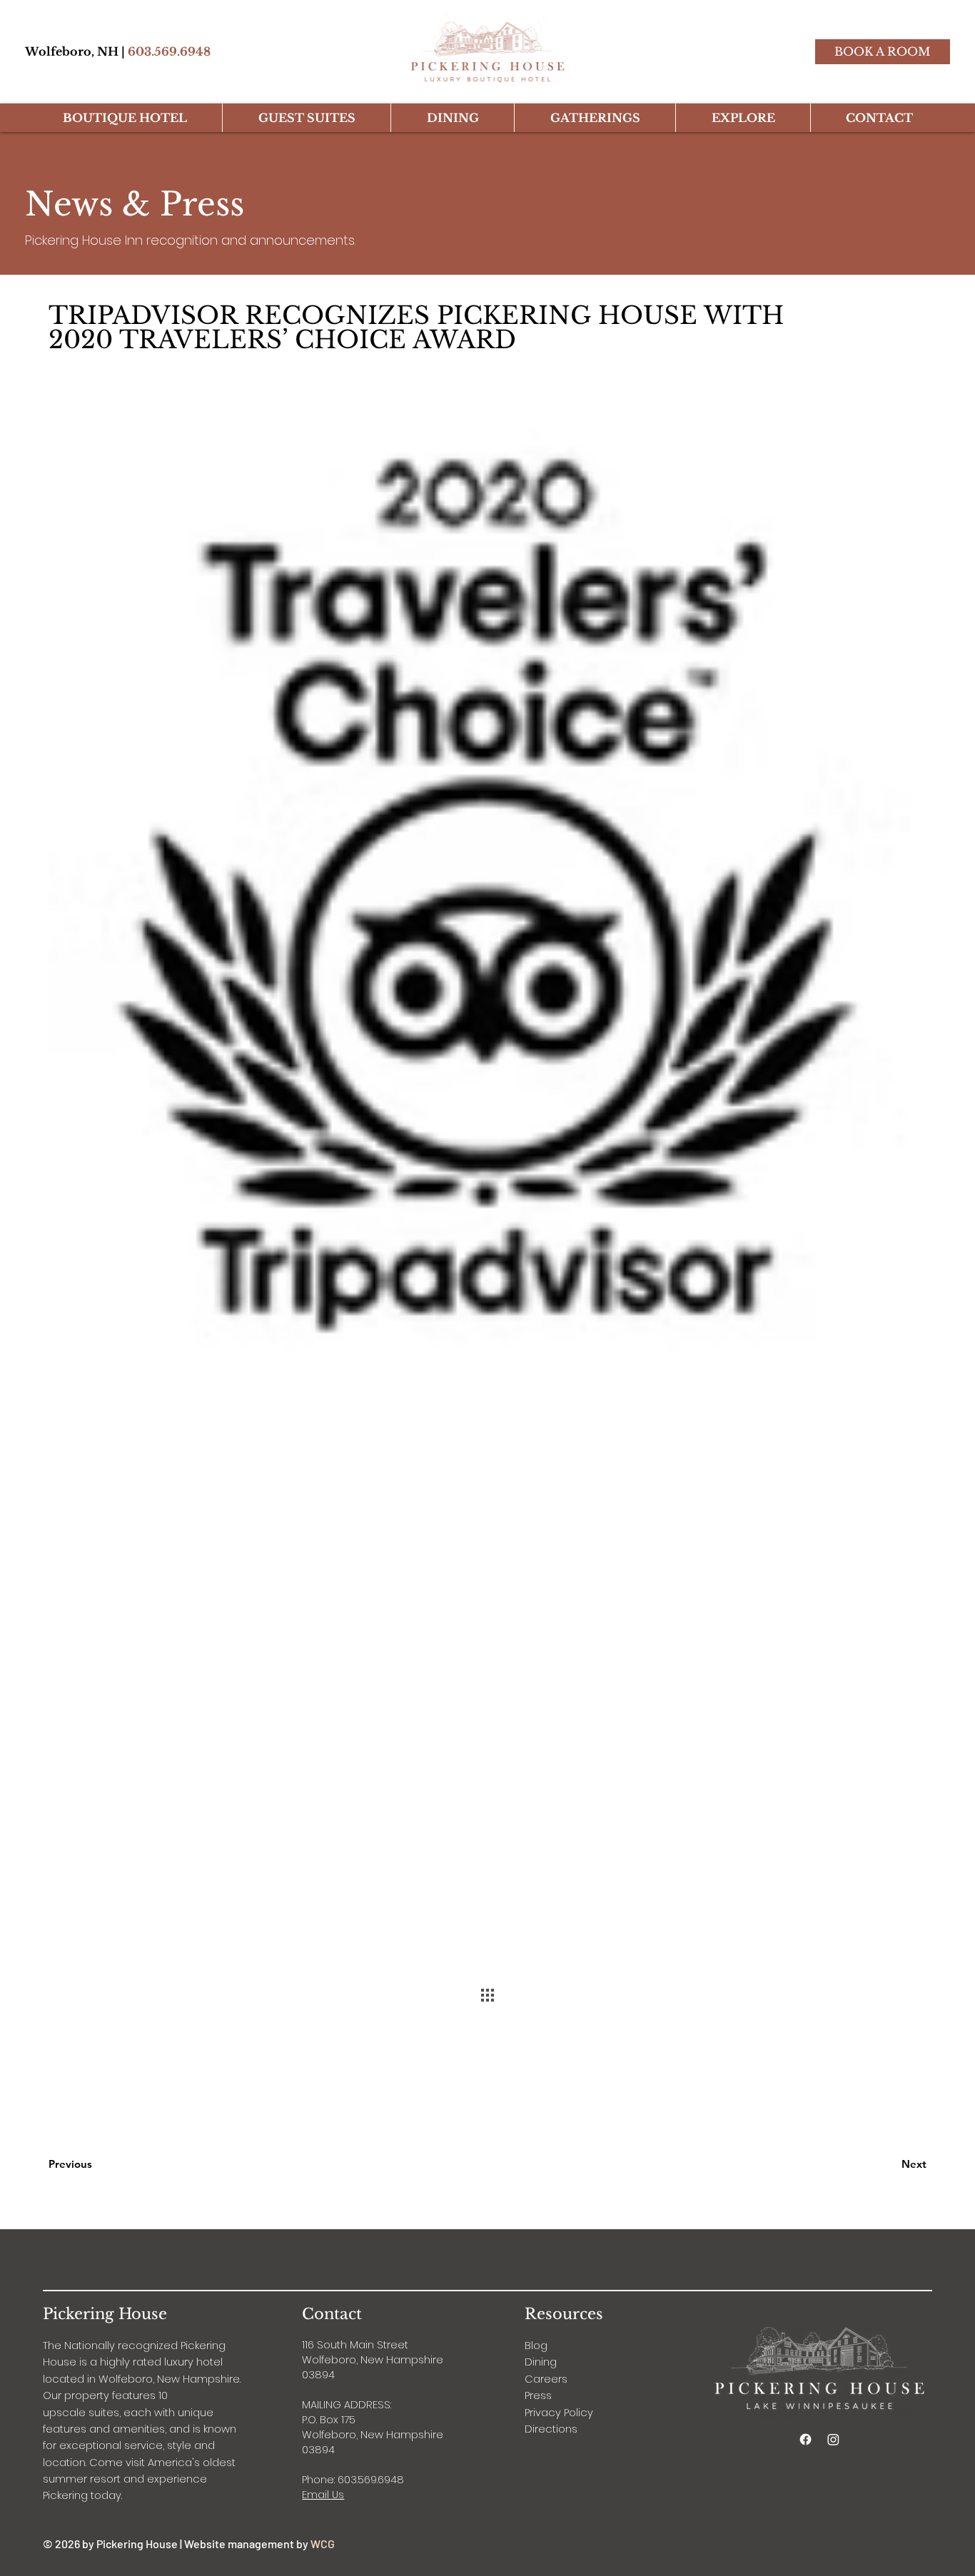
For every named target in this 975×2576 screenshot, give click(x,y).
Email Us (323, 2495)
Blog (536, 2346)
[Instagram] (833, 2439)
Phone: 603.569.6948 (353, 2480)
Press (538, 2395)
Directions (551, 2429)
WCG (323, 2544)
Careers (546, 2379)
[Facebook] (805, 2439)
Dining (541, 2362)
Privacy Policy (559, 2413)
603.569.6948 (169, 51)
